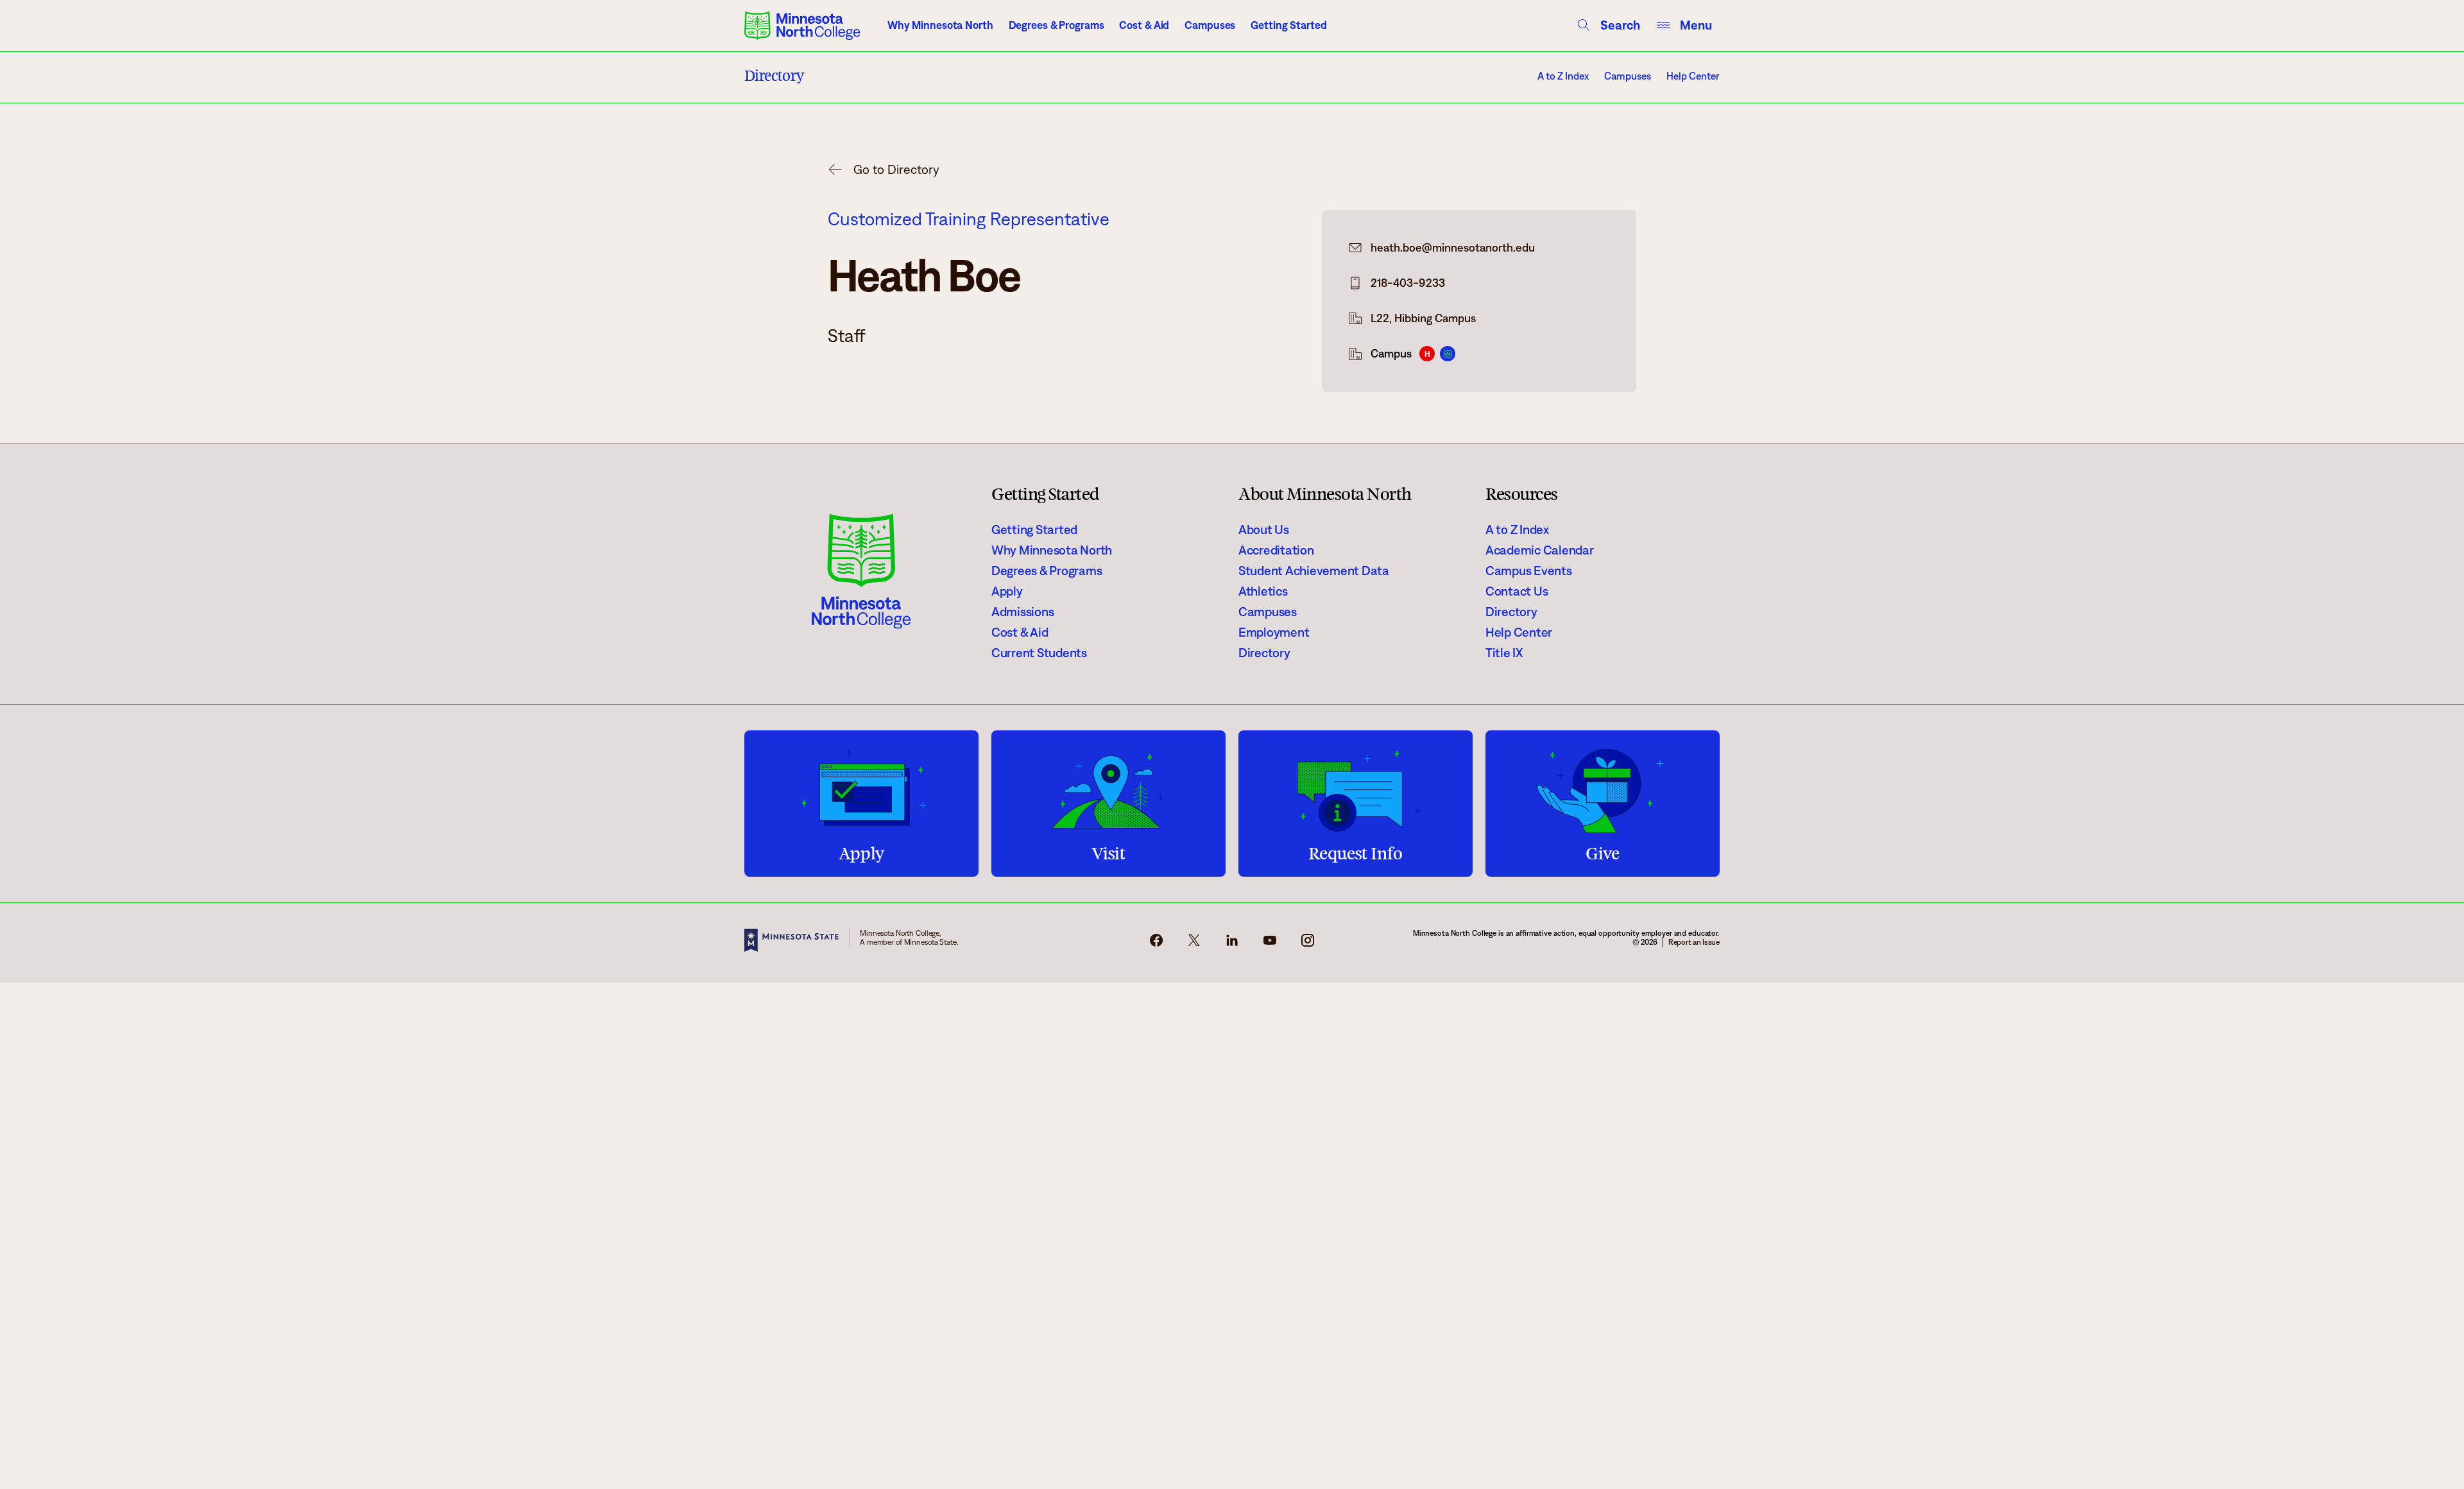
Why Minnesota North (940, 25)
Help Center (1693, 76)
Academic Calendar (1540, 550)
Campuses (1210, 25)
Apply (1007, 591)
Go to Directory (896, 169)
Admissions (1022, 612)
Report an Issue (1694, 942)
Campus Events (1529, 571)
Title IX (1504, 653)
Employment (1274, 632)
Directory (1264, 653)
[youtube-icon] (1270, 944)
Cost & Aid (1144, 25)
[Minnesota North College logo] (802, 26)
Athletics (1263, 591)
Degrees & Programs (1057, 25)
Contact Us (1517, 591)
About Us (1264, 529)
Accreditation (1276, 550)
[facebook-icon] (1156, 944)
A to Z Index (1563, 76)
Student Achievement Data (1314, 571)
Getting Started (1288, 25)
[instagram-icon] (1308, 944)
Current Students (1039, 653)
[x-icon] (1194, 944)
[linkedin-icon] (1232, 944)
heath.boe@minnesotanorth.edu (1453, 248)
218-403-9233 (1408, 283)
